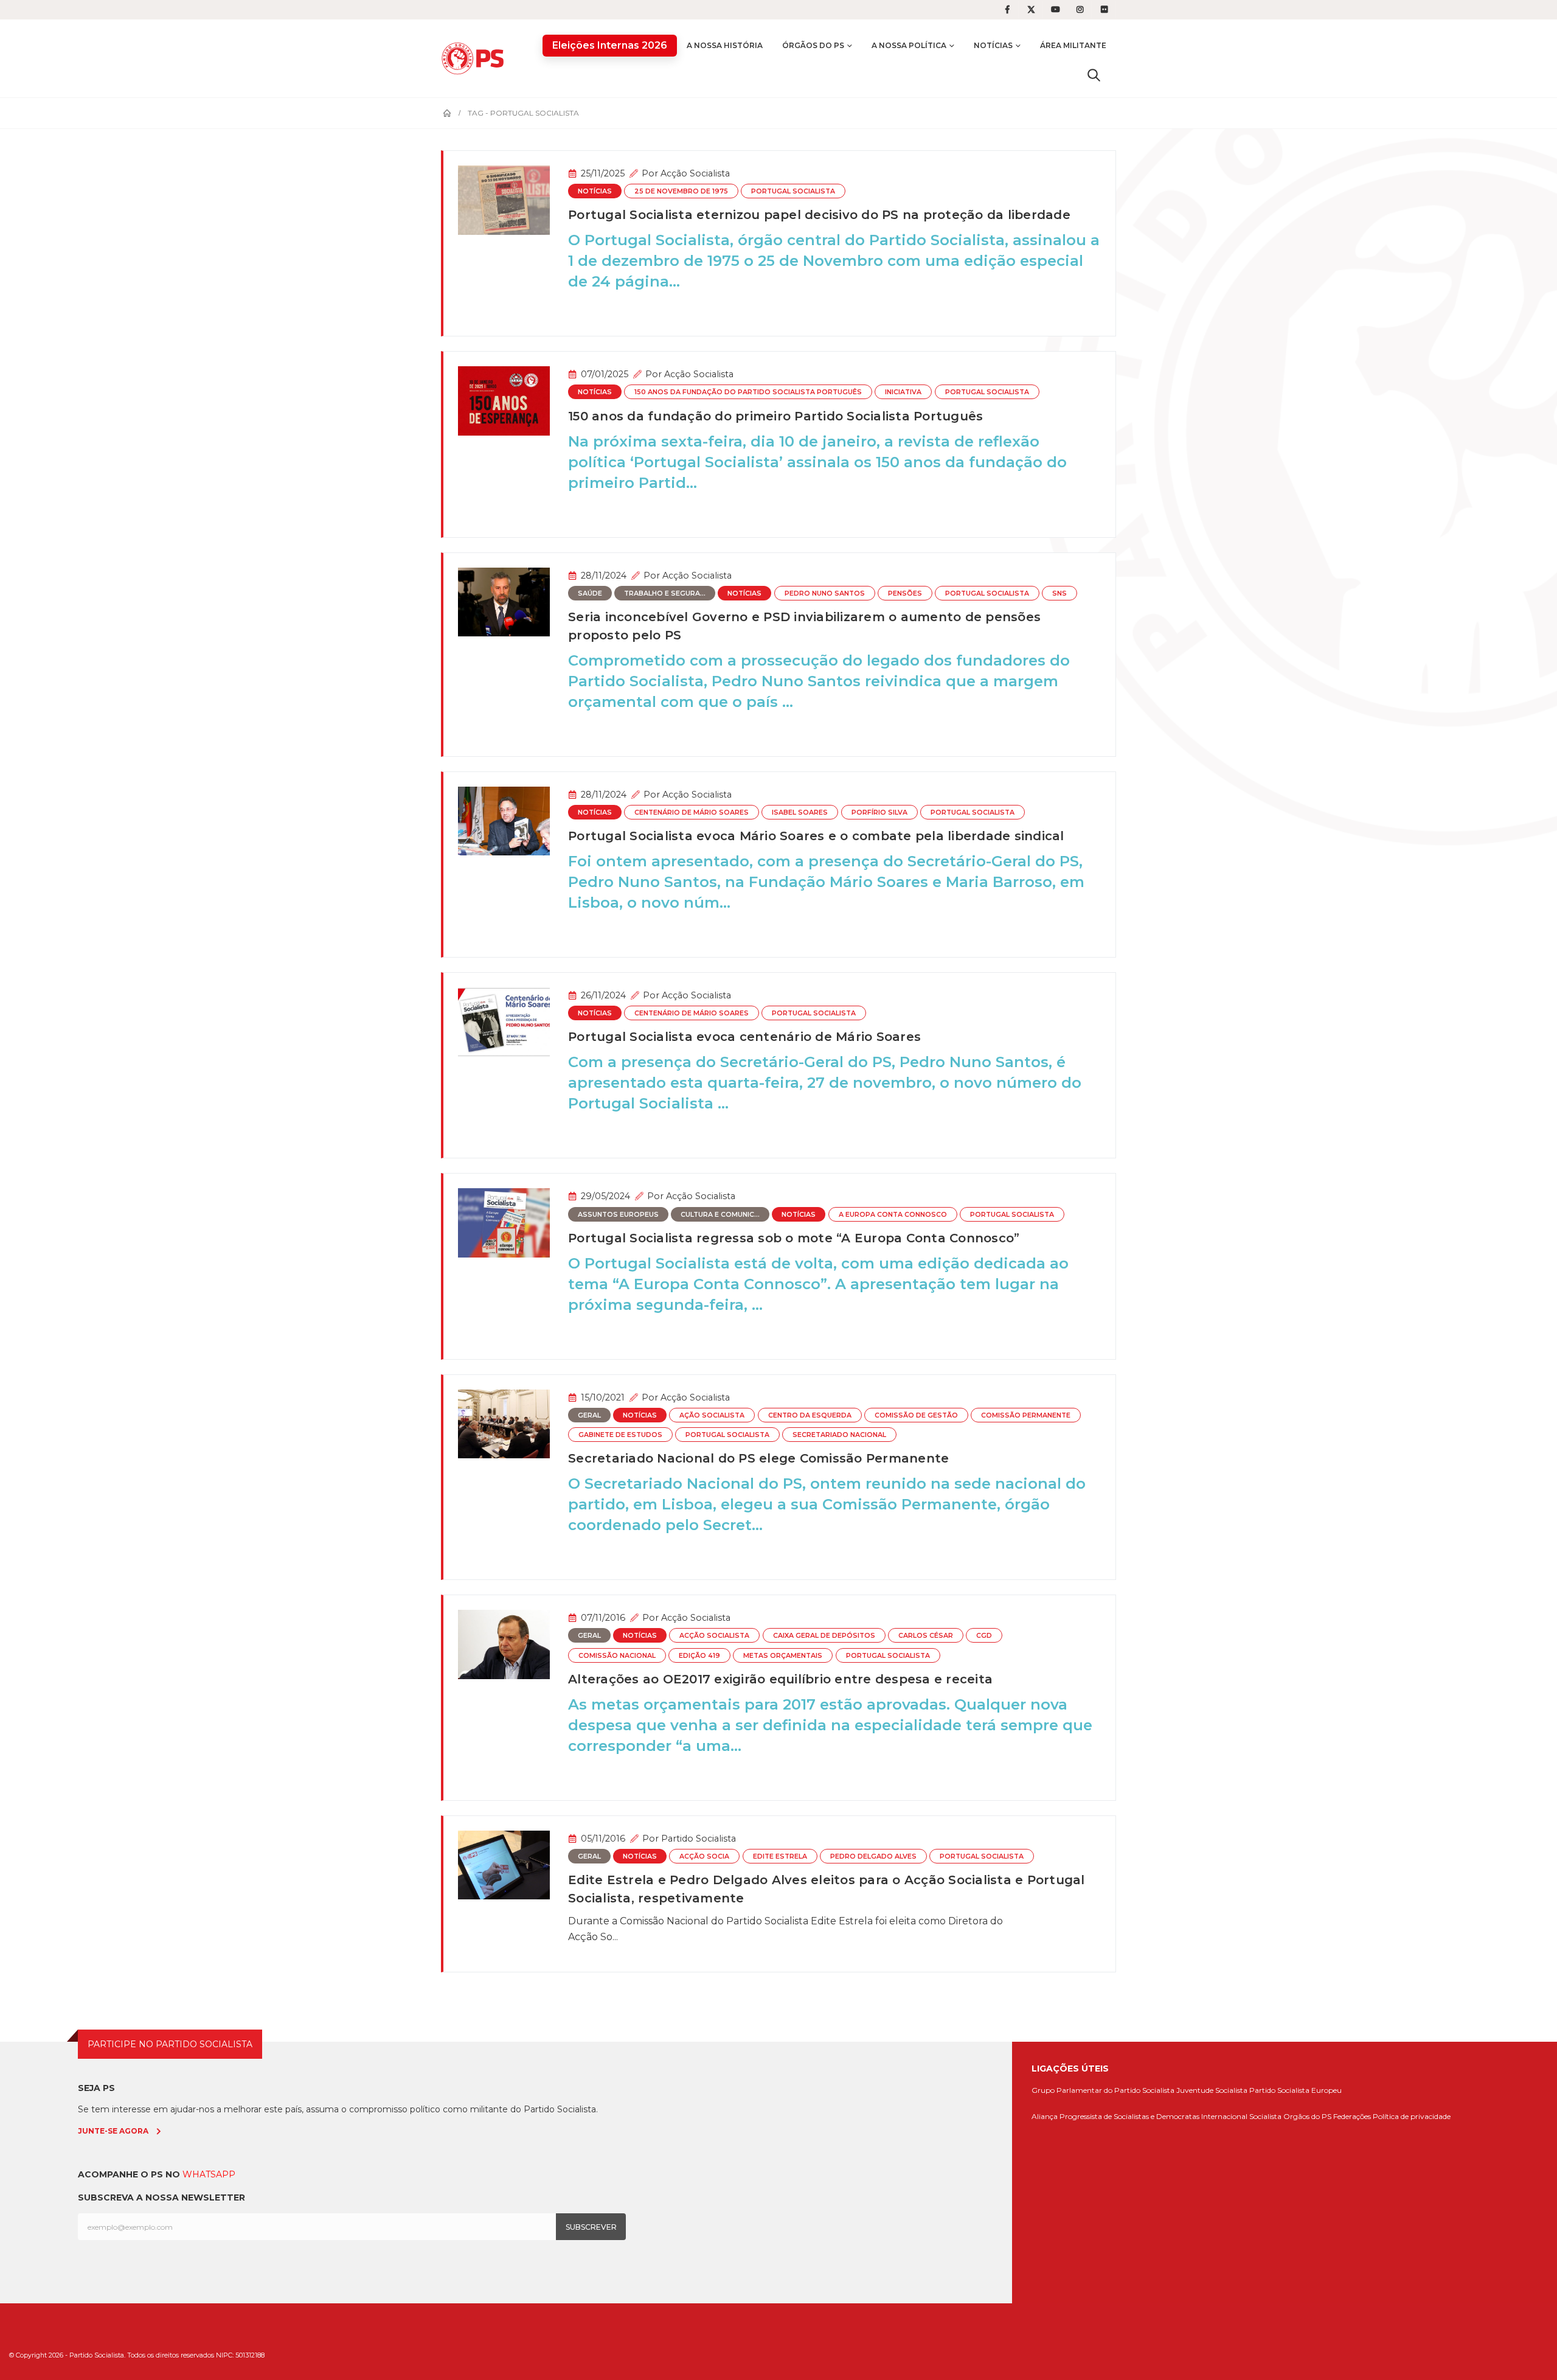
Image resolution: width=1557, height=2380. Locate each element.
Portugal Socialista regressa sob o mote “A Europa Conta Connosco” (794, 1238)
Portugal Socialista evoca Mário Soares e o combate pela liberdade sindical (816, 836)
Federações (1352, 2116)
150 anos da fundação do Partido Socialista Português (748, 392)
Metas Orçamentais (783, 1656)
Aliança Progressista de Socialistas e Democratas (1115, 2116)
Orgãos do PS (1307, 2116)
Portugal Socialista (793, 191)
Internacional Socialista (1241, 2116)
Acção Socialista (695, 173)
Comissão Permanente (1026, 1415)
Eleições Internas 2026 (610, 45)
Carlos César (926, 1636)
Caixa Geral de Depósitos (824, 1636)
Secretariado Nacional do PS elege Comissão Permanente (758, 1458)
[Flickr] (1104, 10)
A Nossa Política (909, 45)
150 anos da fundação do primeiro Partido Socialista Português (775, 416)
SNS (1059, 593)
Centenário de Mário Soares (692, 812)
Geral (589, 1415)
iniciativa (903, 392)
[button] (1094, 75)
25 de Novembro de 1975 (681, 191)
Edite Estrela (780, 1856)
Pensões (905, 593)
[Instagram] (1080, 10)
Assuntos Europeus (618, 1215)
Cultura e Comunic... (720, 1215)
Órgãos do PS (813, 45)
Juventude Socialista (1212, 2090)
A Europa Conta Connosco (893, 1215)
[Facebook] (1007, 10)
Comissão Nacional (617, 1656)
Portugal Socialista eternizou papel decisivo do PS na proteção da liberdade (819, 215)
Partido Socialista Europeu (1295, 2090)
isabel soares (800, 812)
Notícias (993, 45)
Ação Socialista (712, 1415)
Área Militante (1073, 45)
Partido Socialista (699, 1839)
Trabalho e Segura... (665, 593)
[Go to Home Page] (447, 113)
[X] (1032, 10)
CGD (984, 1636)
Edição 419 (699, 1656)
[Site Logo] (476, 58)
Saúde (590, 593)
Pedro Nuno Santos (825, 593)
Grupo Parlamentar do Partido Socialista (1103, 2090)
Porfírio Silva (879, 812)
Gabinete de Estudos (620, 1435)
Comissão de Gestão (916, 1415)
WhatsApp (209, 2174)
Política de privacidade (1412, 2116)
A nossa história (725, 45)
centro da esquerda (810, 1415)
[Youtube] (1056, 10)
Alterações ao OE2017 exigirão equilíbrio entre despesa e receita (780, 1679)
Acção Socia (704, 1856)
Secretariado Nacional (839, 1435)
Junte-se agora (113, 2131)
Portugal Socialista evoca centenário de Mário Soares (744, 1037)
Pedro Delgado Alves (873, 1856)
